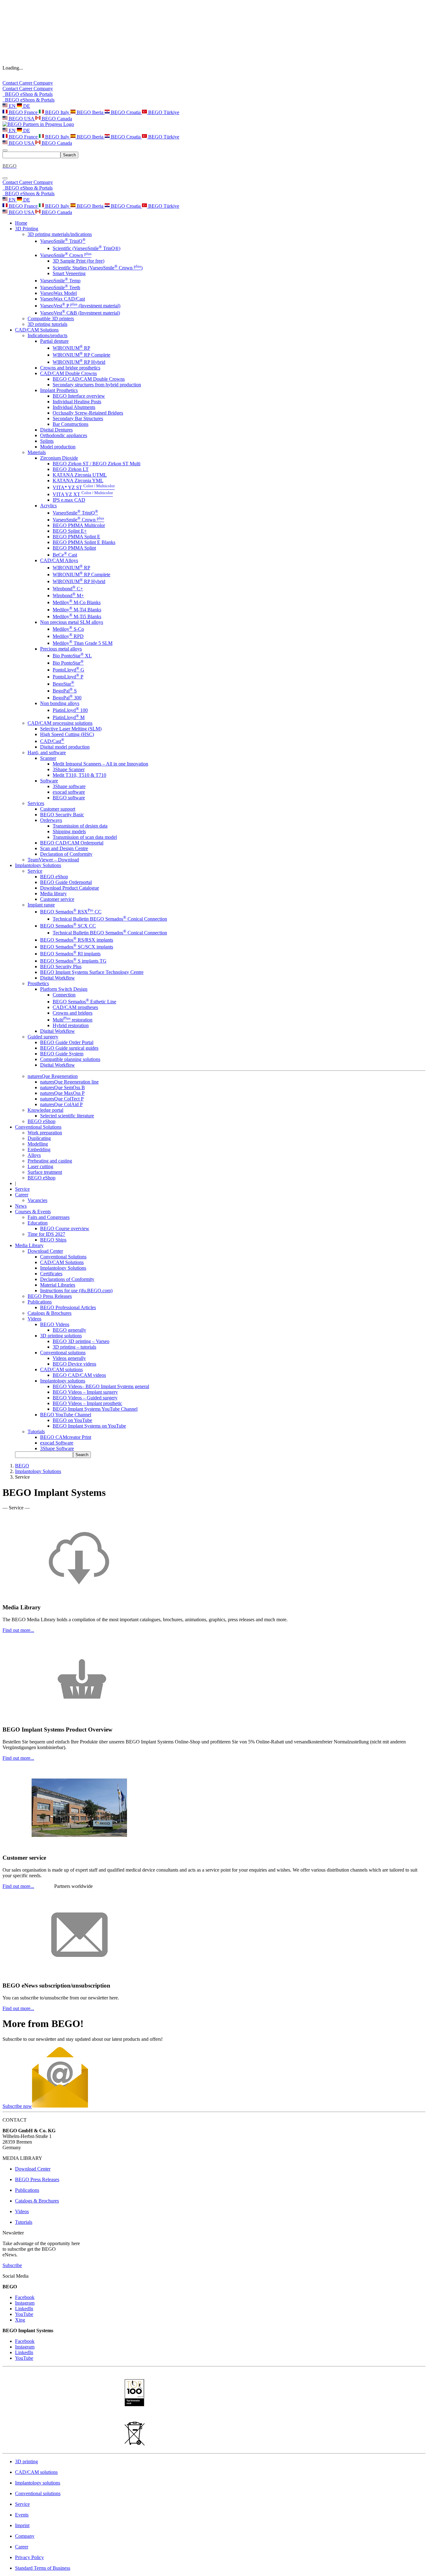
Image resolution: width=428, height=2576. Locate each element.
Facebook (25, 2297)
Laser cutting (40, 1166)
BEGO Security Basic (62, 815)
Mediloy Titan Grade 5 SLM (83, 643)
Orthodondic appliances (64, 435)
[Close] (5, 178)
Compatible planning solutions (70, 1059)
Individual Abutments (74, 407)
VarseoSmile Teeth (60, 287)
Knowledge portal (45, 1110)
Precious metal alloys (61, 649)
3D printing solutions (61, 1336)
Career (26, 83)
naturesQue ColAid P (61, 1104)
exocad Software (57, 1443)
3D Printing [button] (27, 229)
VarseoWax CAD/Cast (63, 299)
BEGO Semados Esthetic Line (84, 1002)
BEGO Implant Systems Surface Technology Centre (92, 972)
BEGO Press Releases (50, 1296)
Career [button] (22, 1195)
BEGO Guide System (62, 1054)
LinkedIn (24, 2309)
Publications (40, 1302)
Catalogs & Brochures (50, 1313)
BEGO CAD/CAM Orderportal (72, 843)
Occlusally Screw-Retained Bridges (88, 413)
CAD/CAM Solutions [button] (37, 330)
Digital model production (65, 747)
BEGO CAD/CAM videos (79, 1375)
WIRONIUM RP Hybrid (79, 362)
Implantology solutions (63, 1381)
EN (12, 106)
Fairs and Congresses (49, 1217)
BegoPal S (65, 691)
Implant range (41, 905)
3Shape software (69, 786)
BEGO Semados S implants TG (73, 961)
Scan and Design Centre (64, 848)
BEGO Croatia (126, 112)
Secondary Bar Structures (78, 418)
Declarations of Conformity (67, 1279)
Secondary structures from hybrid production (97, 385)
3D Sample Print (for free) (78, 261)
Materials (37, 452)
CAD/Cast (52, 741)
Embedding (39, 1150)
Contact (11, 83)
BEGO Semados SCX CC (68, 926)
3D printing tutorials (47, 324)
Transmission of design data (80, 826)
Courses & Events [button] (33, 1212)
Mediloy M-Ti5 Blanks (77, 617)
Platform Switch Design (64, 989)
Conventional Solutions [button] (38, 1127)
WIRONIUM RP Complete (81, 355)
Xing (20, 2320)
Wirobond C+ (68, 589)
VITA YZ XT (83, 494)
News (21, 1206)
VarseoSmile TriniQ (63, 241)
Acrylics (48, 506)
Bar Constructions (70, 424)
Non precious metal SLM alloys (72, 622)
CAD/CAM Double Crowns (68, 373)
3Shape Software (57, 1448)
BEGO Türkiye (163, 112)
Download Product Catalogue (70, 888)
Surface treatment (45, 1172)
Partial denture (54, 341)
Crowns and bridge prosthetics (70, 368)
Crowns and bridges (73, 1013)
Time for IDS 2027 (46, 1234)
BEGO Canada (56, 119)
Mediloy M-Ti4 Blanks (77, 610)
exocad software (69, 792)
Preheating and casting (50, 1161)
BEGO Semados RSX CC (71, 912)
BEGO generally (69, 1330)
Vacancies (37, 1200)
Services (36, 803)
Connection (64, 995)
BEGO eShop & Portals (28, 94)
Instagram (25, 2303)
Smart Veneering (69, 273)
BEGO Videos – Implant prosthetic (87, 1403)
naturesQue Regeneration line (69, 1082)
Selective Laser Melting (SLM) (71, 729)
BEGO (22, 1466)
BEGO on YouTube (72, 1420)
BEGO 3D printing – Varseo (81, 1341)
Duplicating (39, 1138)
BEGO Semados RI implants (70, 954)
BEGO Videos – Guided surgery (85, 1398)
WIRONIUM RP (71, 348)
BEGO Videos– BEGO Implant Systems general (101, 1386)
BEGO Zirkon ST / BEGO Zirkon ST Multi (97, 464)
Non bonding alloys (60, 703)
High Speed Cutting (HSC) (67, 734)
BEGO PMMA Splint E (76, 537)
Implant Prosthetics (59, 390)
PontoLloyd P (68, 677)
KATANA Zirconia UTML (80, 475)
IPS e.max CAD (69, 500)
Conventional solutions (63, 1353)
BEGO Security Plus (61, 967)
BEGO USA (21, 119)
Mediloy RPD (68, 636)
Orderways (51, 820)
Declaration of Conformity (66, 854)
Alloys (34, 1155)
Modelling (38, 1144)
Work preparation (45, 1133)
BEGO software (69, 798)
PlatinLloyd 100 (70, 710)
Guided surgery (43, 1037)
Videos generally (69, 1358)
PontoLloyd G (68, 670)
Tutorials (36, 1432)
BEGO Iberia (90, 112)
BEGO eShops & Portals (29, 100)
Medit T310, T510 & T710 (79, 775)
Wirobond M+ (68, 596)
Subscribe (12, 2265)
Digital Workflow (57, 978)
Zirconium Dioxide (59, 458)
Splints (47, 441)
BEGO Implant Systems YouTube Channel (95, 1409)
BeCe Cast (65, 555)
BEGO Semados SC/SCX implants (77, 947)
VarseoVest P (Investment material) (80, 306)
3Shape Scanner (69, 769)
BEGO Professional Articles (68, 1307)
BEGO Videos (55, 1324)
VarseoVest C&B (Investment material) (80, 313)
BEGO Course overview (65, 1228)
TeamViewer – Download (53, 860)
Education (38, 1223)
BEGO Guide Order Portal (67, 1042)
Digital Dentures (56, 430)
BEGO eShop (54, 877)
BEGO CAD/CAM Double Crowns (89, 379)
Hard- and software (47, 752)
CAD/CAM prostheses (75, 1007)
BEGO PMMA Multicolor (79, 525)
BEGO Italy (57, 112)
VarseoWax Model (58, 293)
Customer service (57, 899)
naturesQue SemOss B (63, 1087)
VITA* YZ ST (84, 487)
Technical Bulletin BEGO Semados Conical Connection (110, 919)
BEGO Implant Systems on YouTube (89, 1426)
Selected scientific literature (67, 1116)
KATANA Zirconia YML (78, 481)
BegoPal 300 (67, 698)
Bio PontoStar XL (72, 656)
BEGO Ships (53, 1240)
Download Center (45, 1251)
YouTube (24, 2314)
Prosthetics (38, 983)
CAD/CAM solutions (61, 1369)
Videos (34, 1319)
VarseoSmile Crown (66, 255)
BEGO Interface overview (79, 396)
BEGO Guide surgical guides (69, 1048)
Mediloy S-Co (68, 629)
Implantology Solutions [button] (38, 865)
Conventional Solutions (63, 1257)
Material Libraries (58, 1285)
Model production (58, 447)
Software (49, 781)
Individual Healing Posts (77, 402)
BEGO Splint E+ (70, 531)
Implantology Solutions (63, 1268)
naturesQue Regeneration (53, 1076)
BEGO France (23, 112)
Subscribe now (17, 2106)
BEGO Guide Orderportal (66, 882)
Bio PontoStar (68, 663)
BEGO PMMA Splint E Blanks (84, 542)
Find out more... (18, 1630)
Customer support (58, 809)
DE (26, 106)
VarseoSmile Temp (60, 281)
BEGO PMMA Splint (74, 548)
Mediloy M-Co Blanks (77, 602)
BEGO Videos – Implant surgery (85, 1392)
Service (35, 871)
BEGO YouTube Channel (66, 1415)
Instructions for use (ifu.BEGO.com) (76, 1291)
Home (21, 223)
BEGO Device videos (74, 1364)
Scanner (48, 758)
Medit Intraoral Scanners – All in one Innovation (100, 764)
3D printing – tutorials (74, 1347)
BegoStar (63, 684)
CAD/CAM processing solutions (60, 723)
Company (43, 83)
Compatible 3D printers (51, 319)
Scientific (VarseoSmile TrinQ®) (86, 248)
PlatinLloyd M (69, 717)
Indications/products (47, 335)
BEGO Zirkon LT (71, 469)
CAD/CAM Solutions (62, 1262)
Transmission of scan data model (85, 837)
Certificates (51, 1274)
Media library (53, 894)
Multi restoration (73, 1020)
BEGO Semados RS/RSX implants (77, 940)
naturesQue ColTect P (62, 1099)
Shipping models (69, 831)
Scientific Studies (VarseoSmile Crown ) (98, 268)
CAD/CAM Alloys (59, 560)
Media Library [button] (29, 1245)
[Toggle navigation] (5, 150)
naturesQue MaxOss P (62, 1093)
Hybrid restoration (71, 1025)
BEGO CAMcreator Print (66, 1437)
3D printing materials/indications (60, 234)
